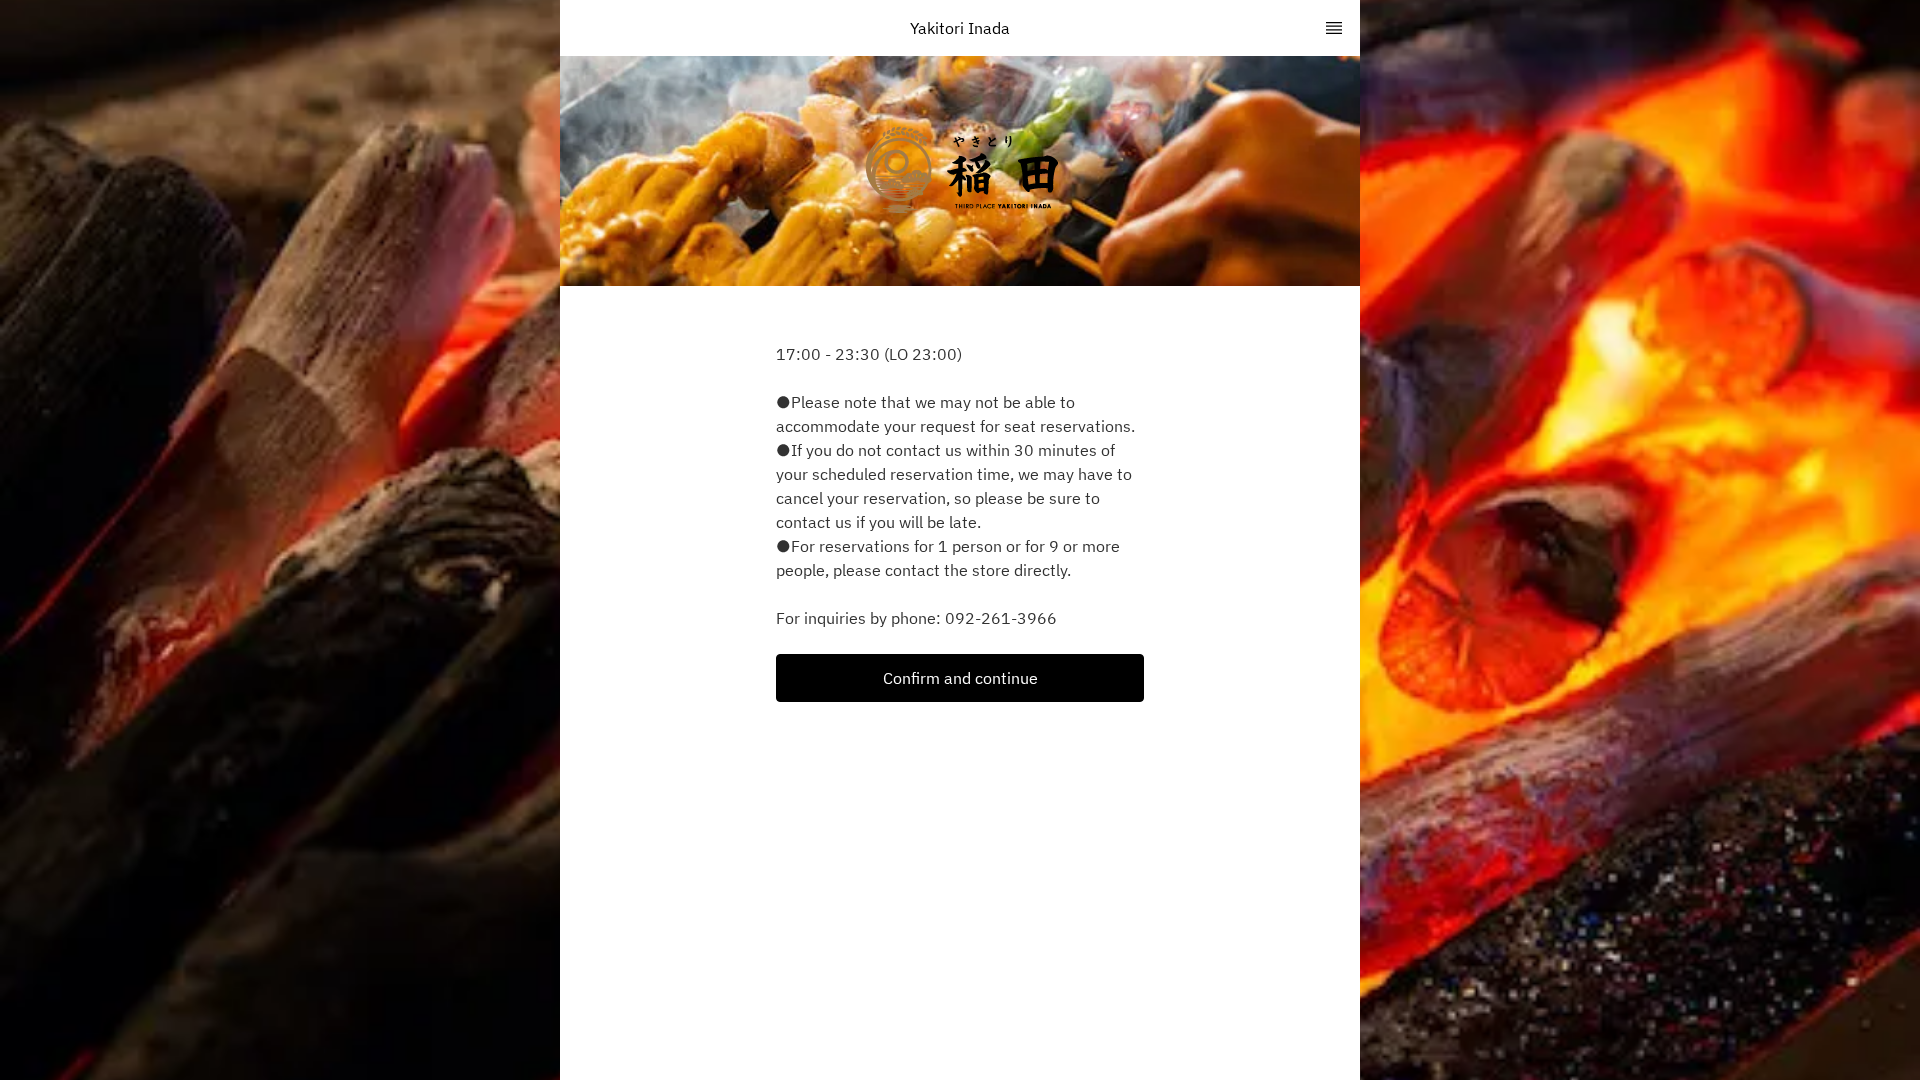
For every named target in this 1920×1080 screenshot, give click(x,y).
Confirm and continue (960, 678)
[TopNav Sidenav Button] (1334, 28)
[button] (960, 678)
